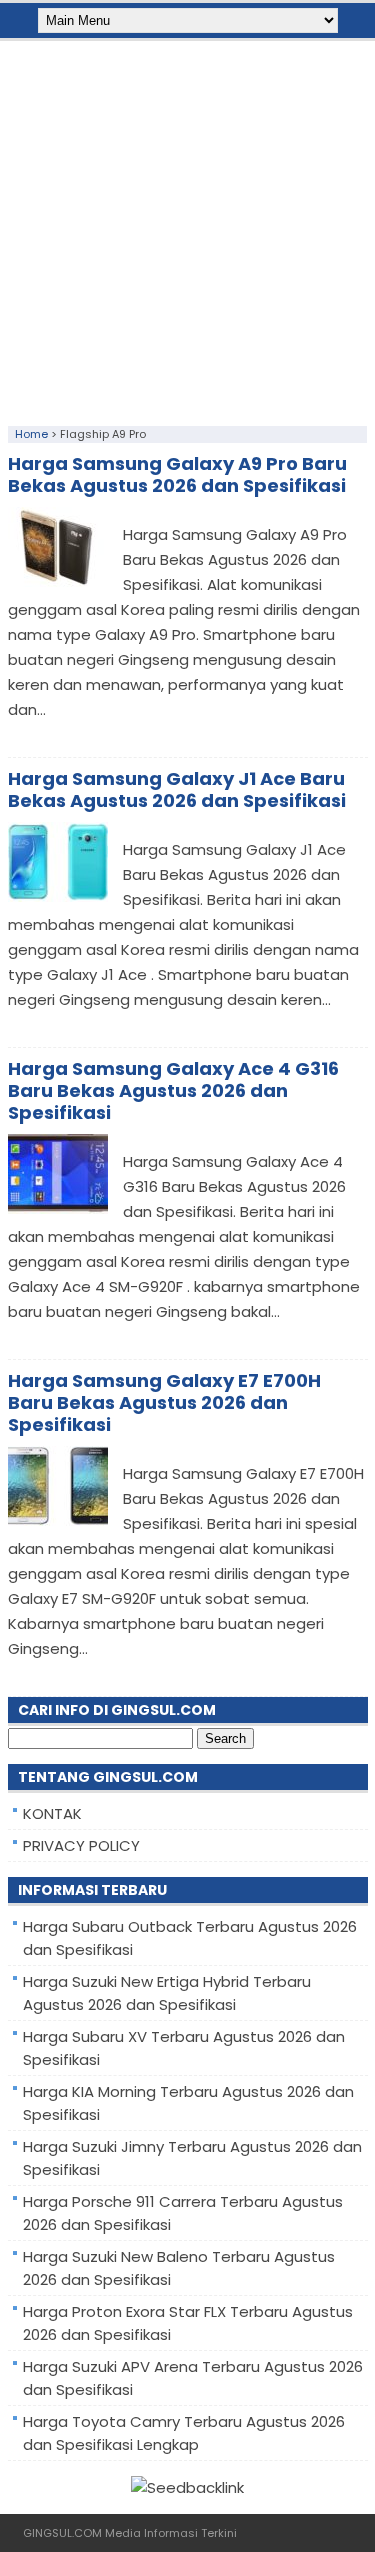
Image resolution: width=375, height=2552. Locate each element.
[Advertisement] (187, 228)
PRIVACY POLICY (81, 1845)
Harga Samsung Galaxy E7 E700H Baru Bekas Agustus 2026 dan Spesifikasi (164, 1402)
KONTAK (52, 1813)
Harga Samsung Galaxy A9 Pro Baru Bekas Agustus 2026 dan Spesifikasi (177, 474)
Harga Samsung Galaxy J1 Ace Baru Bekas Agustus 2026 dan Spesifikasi (177, 789)
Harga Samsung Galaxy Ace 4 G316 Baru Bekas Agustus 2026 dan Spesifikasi (173, 1090)
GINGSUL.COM (62, 2533)
